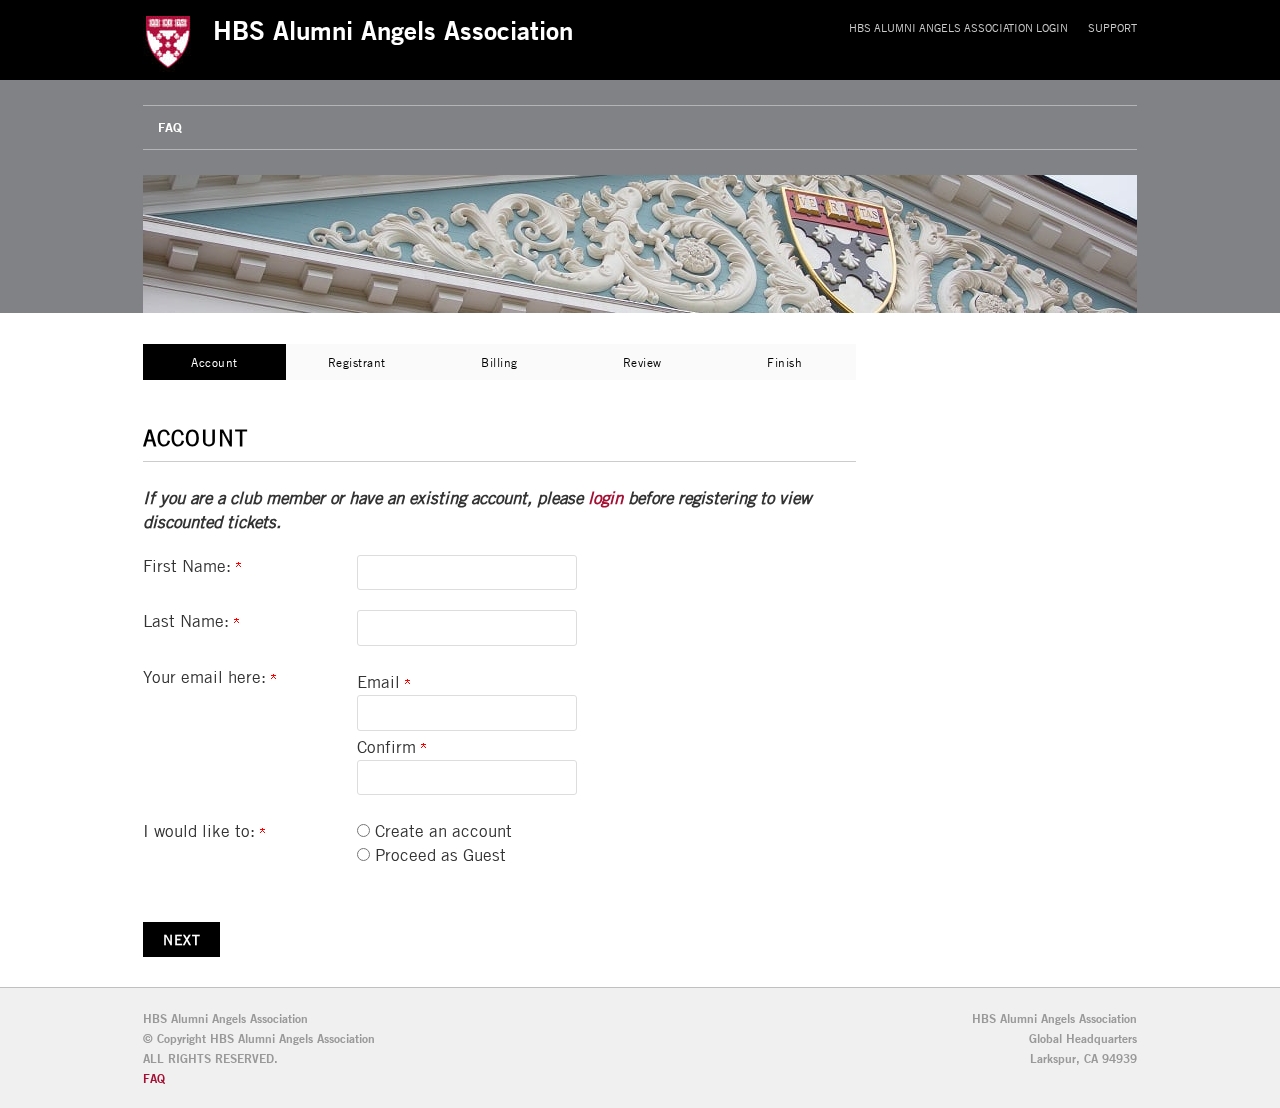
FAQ (170, 127)
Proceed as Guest (440, 855)
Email (381, 682)
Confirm (389, 747)
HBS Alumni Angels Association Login (958, 27)
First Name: (189, 566)
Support (1112, 27)
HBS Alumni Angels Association (393, 30)
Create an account (443, 831)
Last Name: (188, 621)
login (605, 498)
